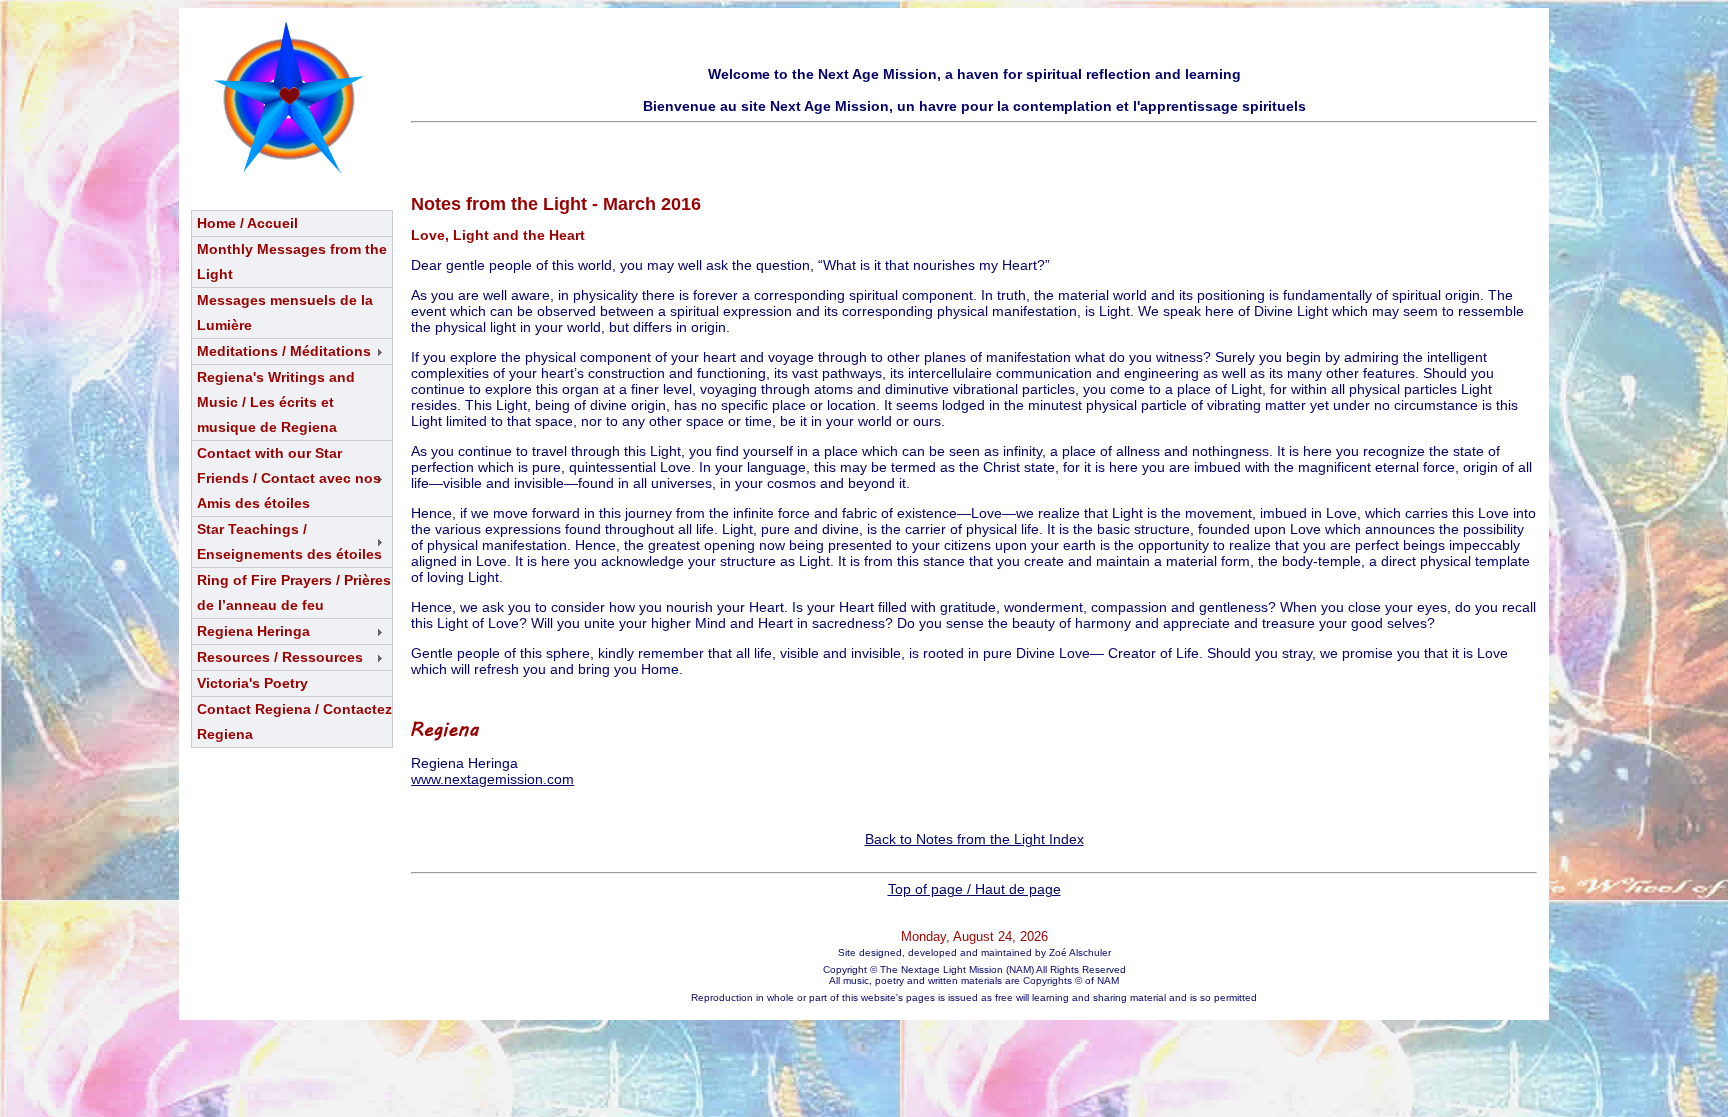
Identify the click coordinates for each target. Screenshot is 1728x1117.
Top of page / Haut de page (974, 889)
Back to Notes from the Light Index (974, 839)
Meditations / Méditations (284, 351)
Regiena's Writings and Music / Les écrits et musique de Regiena (276, 402)
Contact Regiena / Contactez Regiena (294, 721)
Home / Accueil (247, 223)
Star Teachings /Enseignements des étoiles (289, 541)
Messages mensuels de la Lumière (285, 312)
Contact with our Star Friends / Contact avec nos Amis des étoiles (289, 478)
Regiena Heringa (253, 631)
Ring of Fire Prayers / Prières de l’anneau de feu (294, 592)
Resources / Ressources (280, 657)
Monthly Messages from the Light (292, 261)
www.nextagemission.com (492, 779)
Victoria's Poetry (252, 683)
